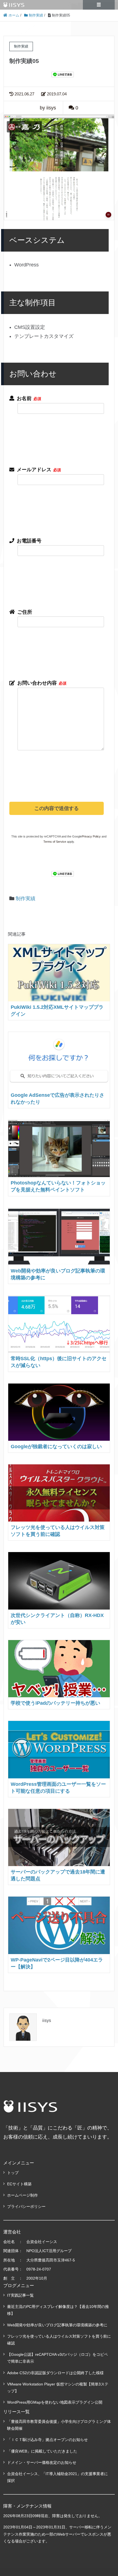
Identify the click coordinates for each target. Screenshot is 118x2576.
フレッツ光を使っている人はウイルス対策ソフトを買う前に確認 (59, 2340)
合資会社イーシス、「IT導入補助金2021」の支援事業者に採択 (57, 2477)
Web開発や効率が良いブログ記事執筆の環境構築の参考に (57, 2325)
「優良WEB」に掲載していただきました (42, 2451)
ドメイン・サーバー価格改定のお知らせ (42, 2462)
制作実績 (26, 899)
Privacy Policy (91, 836)
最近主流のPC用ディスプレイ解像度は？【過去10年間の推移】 (58, 2310)
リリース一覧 (16, 2412)
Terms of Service (55, 842)
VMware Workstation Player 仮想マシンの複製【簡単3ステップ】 (58, 2388)
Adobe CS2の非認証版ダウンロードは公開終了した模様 (55, 2373)
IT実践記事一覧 (20, 2295)
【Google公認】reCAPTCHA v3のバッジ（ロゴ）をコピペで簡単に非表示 (57, 2358)
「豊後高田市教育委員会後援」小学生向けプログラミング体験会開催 (59, 2425)
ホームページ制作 (23, 2195)
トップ (13, 2173)
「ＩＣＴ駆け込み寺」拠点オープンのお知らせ (47, 2440)
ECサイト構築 (19, 2184)
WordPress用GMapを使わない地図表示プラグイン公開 (55, 2402)
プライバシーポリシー (26, 2206)
